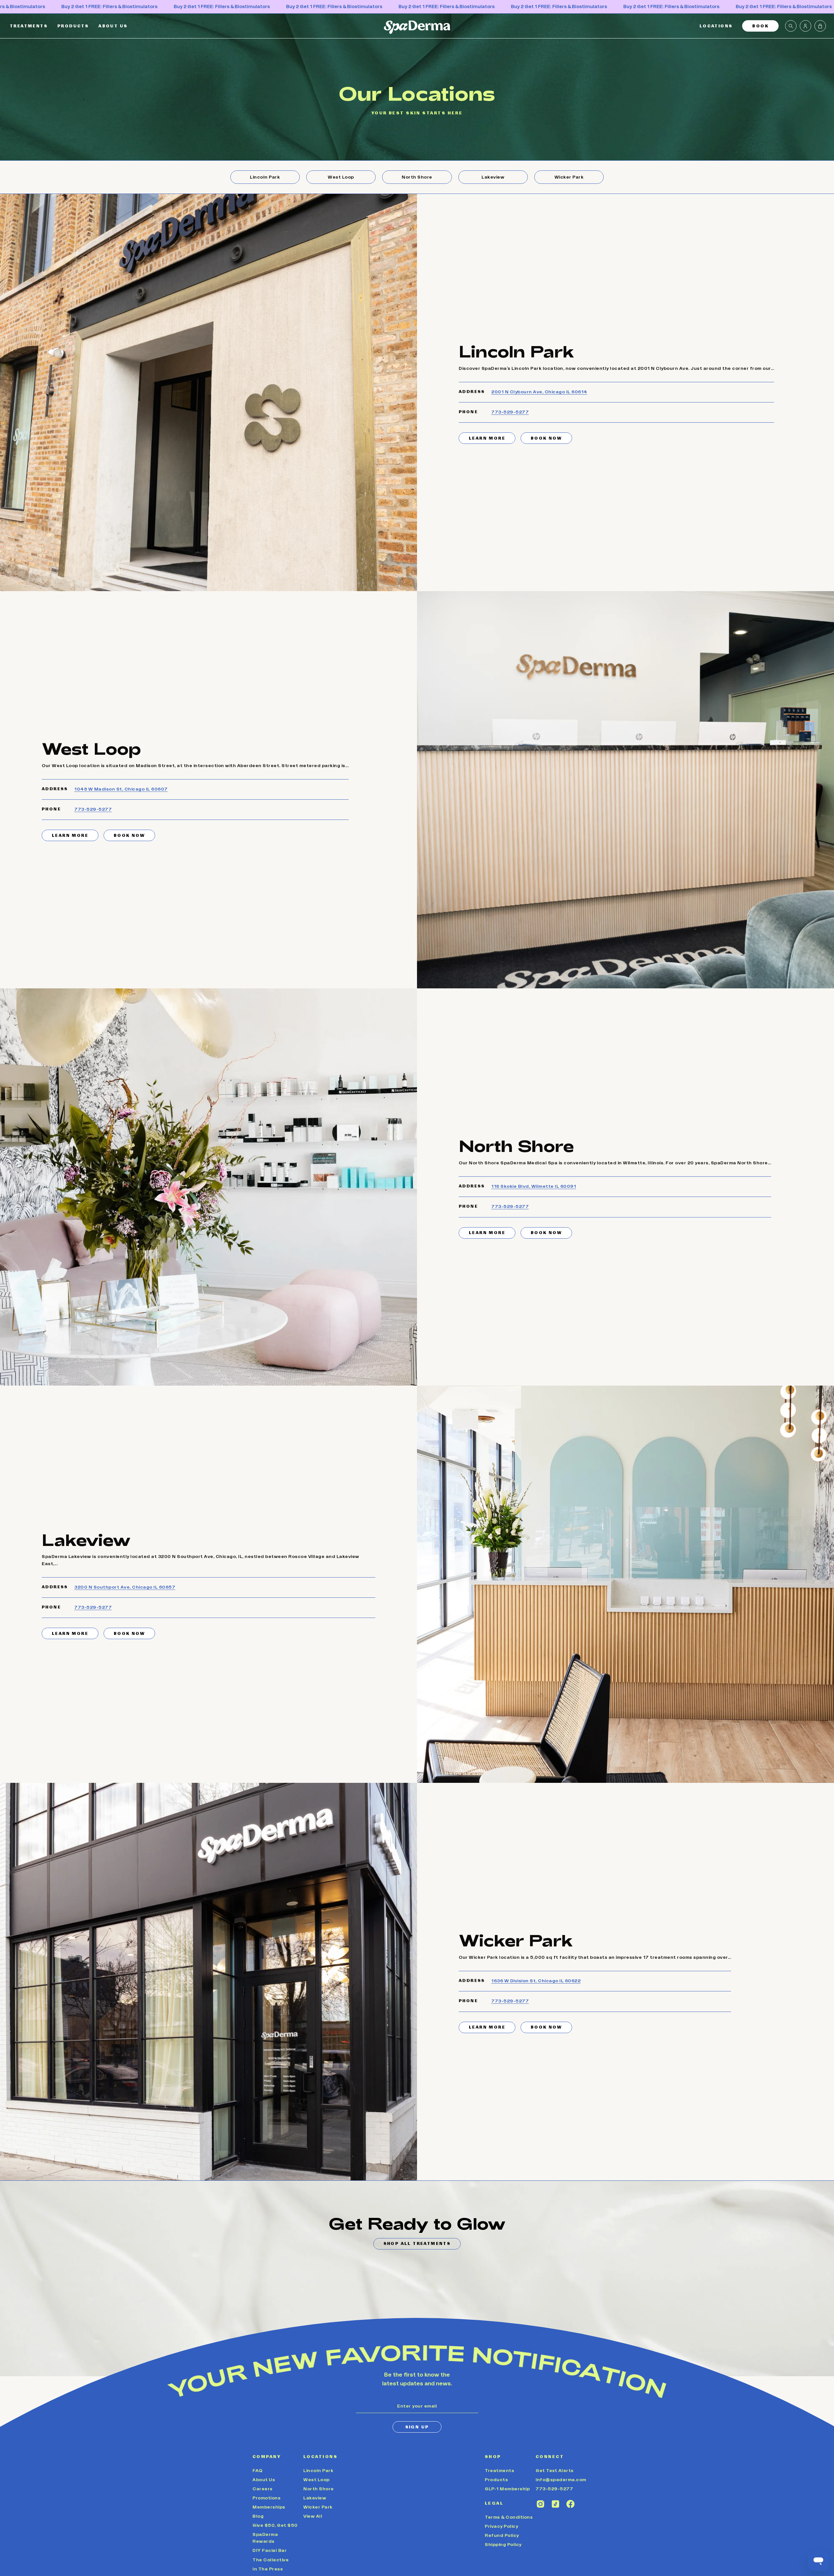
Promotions (266, 2498)
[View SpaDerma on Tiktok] (555, 2504)
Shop (493, 2457)
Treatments (499, 2471)
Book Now (546, 438)
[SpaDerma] (417, 27)
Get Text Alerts (555, 2471)
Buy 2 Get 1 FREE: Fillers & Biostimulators (109, 7)
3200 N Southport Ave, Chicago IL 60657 (125, 1587)
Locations (320, 2457)
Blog (258, 2516)
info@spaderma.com (561, 2480)
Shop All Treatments (417, 2244)
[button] (716, 26)
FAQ (258, 2471)
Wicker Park (318, 2507)
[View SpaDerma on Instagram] (540, 2504)
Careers (263, 2489)
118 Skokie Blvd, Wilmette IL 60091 (534, 1186)
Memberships (269, 2507)
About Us (264, 2480)
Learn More (487, 438)
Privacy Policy (501, 2526)
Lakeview (315, 2498)
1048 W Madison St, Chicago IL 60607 (121, 789)
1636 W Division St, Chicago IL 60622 (536, 1981)
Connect (550, 2457)
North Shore (319, 2489)
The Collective (271, 2560)
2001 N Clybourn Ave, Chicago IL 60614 (539, 392)
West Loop (316, 2480)
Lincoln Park (318, 2471)
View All (313, 2516)
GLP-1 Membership (507, 2489)
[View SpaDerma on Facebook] (570, 2504)
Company (267, 2457)
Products (496, 2480)
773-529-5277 (510, 412)
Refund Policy (502, 2536)
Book (760, 26)
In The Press (268, 2569)
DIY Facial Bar (270, 2551)
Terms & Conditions (509, 2517)
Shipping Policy (503, 2545)
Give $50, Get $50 (275, 2525)
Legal (494, 2503)
